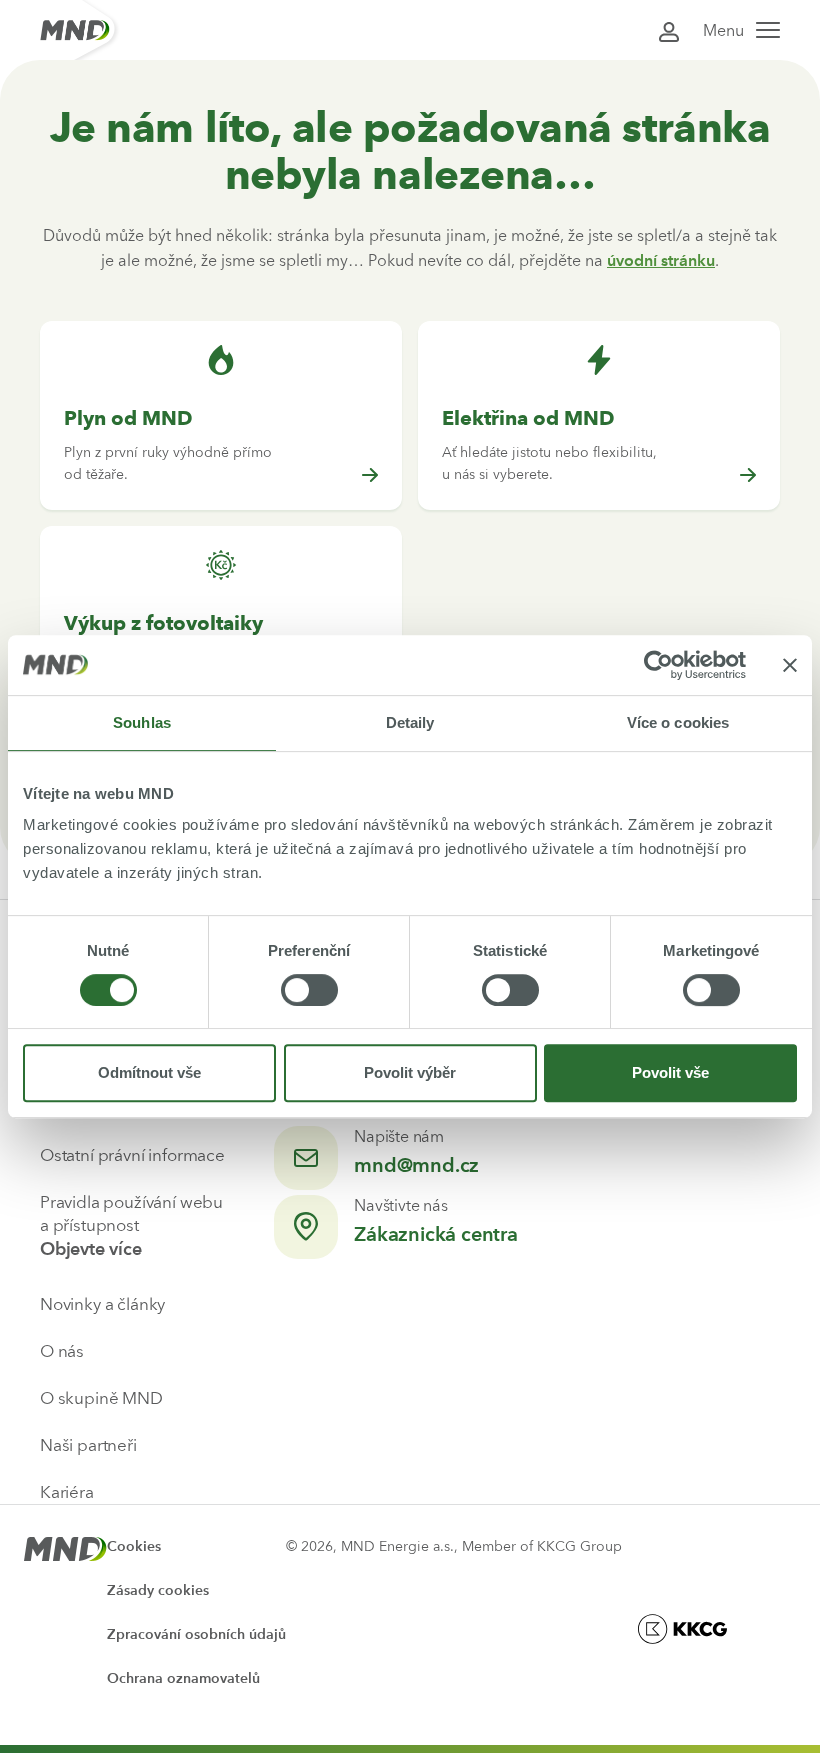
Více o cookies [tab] (678, 722)
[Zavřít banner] (790, 665)
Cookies (134, 1546)
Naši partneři (88, 1445)
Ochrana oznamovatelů (183, 1678)
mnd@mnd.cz (416, 1165)
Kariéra (67, 1492)
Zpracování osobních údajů (196, 1634)
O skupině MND (101, 1398)
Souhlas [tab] (142, 722)
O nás (62, 1351)
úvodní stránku (661, 260)
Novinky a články (102, 1304)
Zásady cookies (158, 1590)
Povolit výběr (410, 1072)
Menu (723, 30)
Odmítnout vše (149, 1072)
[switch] (309, 990)
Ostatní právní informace (132, 1155)
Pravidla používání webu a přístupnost (131, 1213)
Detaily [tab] (410, 722)
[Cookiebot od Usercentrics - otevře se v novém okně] (658, 665)
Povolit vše (670, 1072)
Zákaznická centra (436, 1234)
